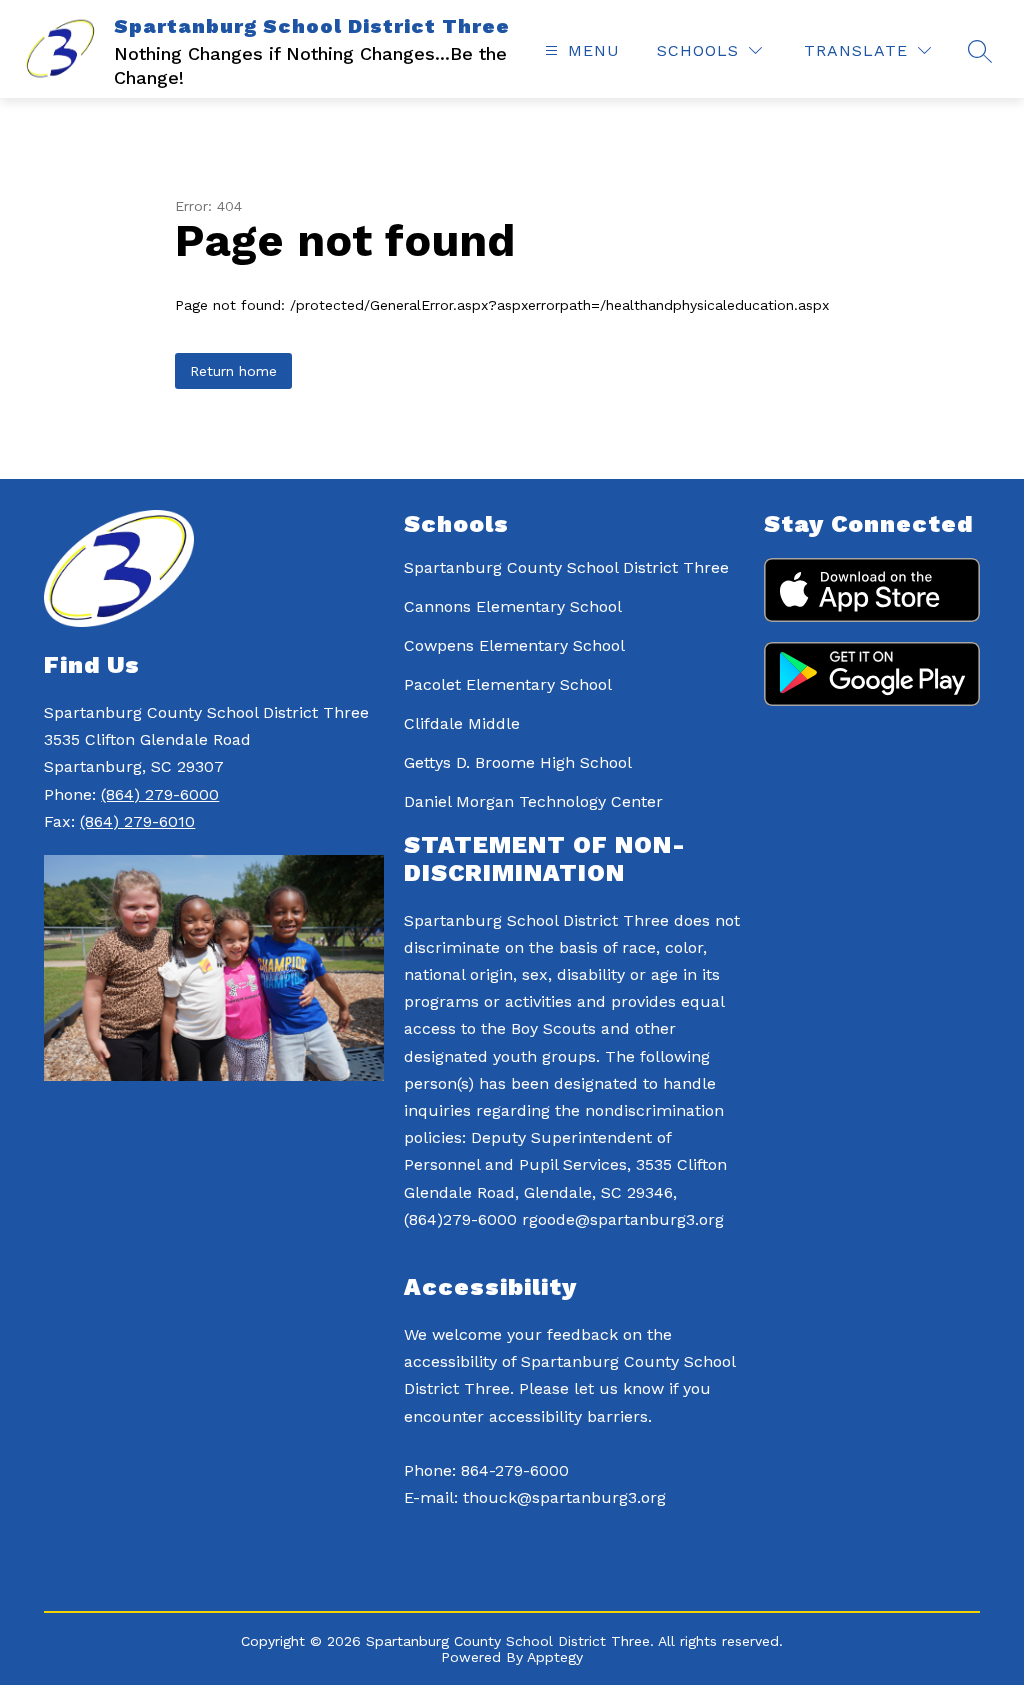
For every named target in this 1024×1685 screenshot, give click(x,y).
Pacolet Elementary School (508, 684)
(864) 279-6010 (137, 821)
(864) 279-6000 (160, 794)
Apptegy (555, 1657)
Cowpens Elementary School (514, 645)
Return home (233, 371)
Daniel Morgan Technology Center (533, 801)
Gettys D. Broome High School (518, 762)
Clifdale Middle (462, 723)
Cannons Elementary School (513, 606)
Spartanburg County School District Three (566, 567)
